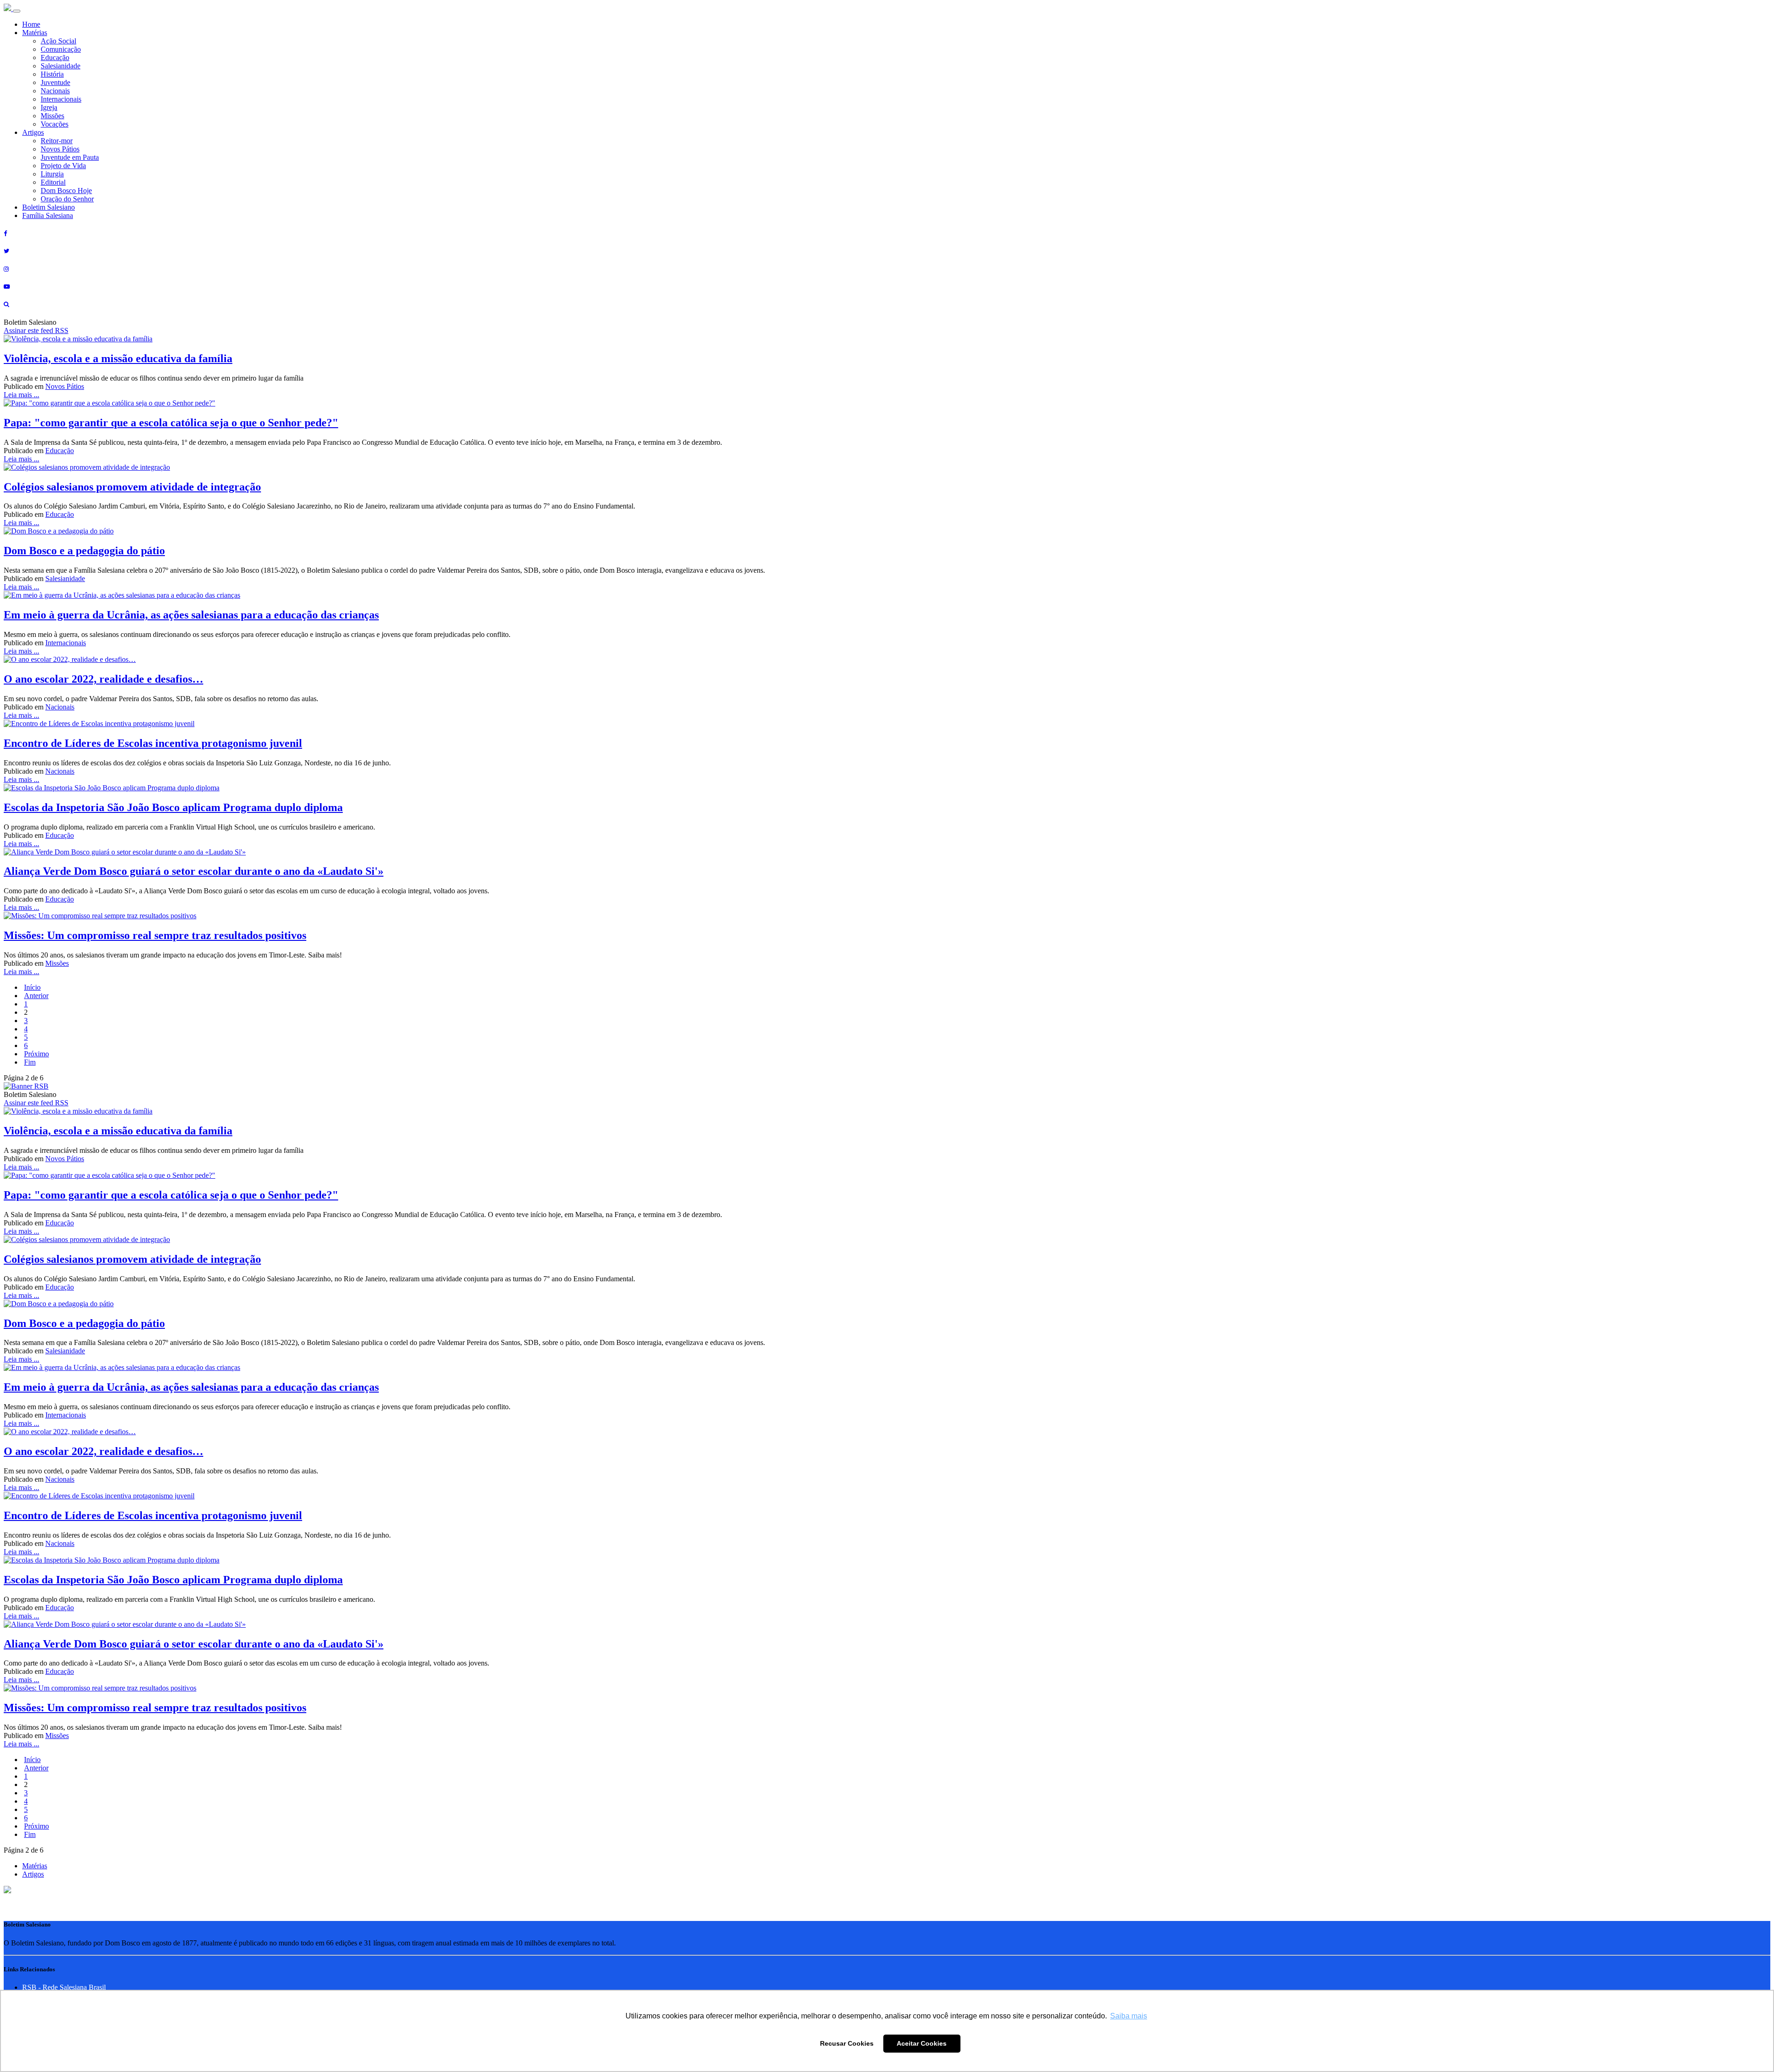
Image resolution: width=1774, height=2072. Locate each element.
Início (32, 987)
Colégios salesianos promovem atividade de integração (132, 487)
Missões (52, 116)
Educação (55, 58)
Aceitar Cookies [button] (922, 2043)
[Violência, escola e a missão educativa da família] (78, 339)
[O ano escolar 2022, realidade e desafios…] (70, 659)
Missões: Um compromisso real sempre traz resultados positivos (155, 935)
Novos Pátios (60, 149)
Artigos (33, 132)
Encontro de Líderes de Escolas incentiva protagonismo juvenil (153, 743)
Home (31, 24)
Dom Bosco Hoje (66, 191)
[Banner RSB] (26, 1086)
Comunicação (61, 49)
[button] (7, 1891)
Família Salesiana (48, 215)
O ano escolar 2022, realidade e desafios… (103, 679)
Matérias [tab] (35, 1866)
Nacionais (55, 91)
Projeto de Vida (63, 166)
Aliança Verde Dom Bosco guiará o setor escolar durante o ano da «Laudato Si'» (194, 871)
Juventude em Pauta (70, 157)
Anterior (36, 996)
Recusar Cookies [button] (847, 2043)
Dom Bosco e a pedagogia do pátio (84, 551)
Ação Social (58, 41)
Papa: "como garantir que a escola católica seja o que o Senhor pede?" (171, 423)
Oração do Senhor (67, 199)
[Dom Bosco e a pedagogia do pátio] (59, 531)
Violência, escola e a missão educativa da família (118, 358)
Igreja (49, 107)
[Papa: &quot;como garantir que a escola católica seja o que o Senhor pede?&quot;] (109, 403)
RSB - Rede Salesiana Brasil (64, 1987)
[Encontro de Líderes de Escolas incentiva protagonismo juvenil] (99, 724)
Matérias (35, 33)
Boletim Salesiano (49, 207)
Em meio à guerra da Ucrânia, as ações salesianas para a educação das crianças (191, 615)
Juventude (55, 82)
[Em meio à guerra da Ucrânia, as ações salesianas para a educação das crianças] (122, 595)
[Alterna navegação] (17, 11)
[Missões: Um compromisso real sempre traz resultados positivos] (100, 916)
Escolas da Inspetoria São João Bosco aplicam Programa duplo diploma (173, 807)
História (52, 74)
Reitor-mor (57, 141)
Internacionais (61, 99)
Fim (30, 1062)
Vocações (55, 124)
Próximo (36, 1054)
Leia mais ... (21, 395)
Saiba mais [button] (1129, 2016)
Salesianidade (61, 66)
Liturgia (52, 174)
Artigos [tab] (33, 1874)
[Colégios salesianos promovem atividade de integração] (87, 467)
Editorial (53, 182)
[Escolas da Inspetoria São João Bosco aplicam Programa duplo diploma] (112, 788)
